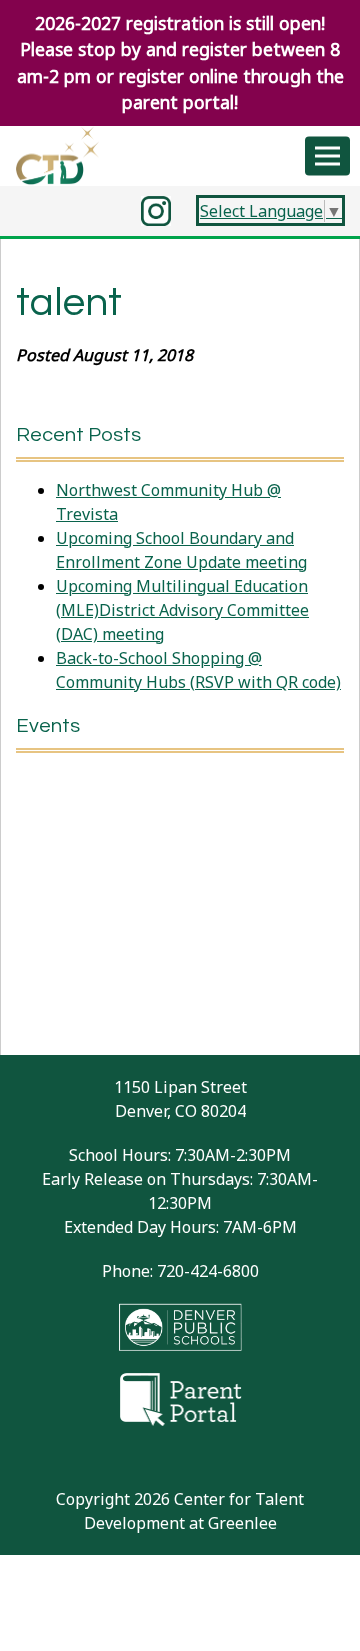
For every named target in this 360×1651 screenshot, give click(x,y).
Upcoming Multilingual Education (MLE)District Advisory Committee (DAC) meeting (182, 610)
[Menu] (327, 155)
